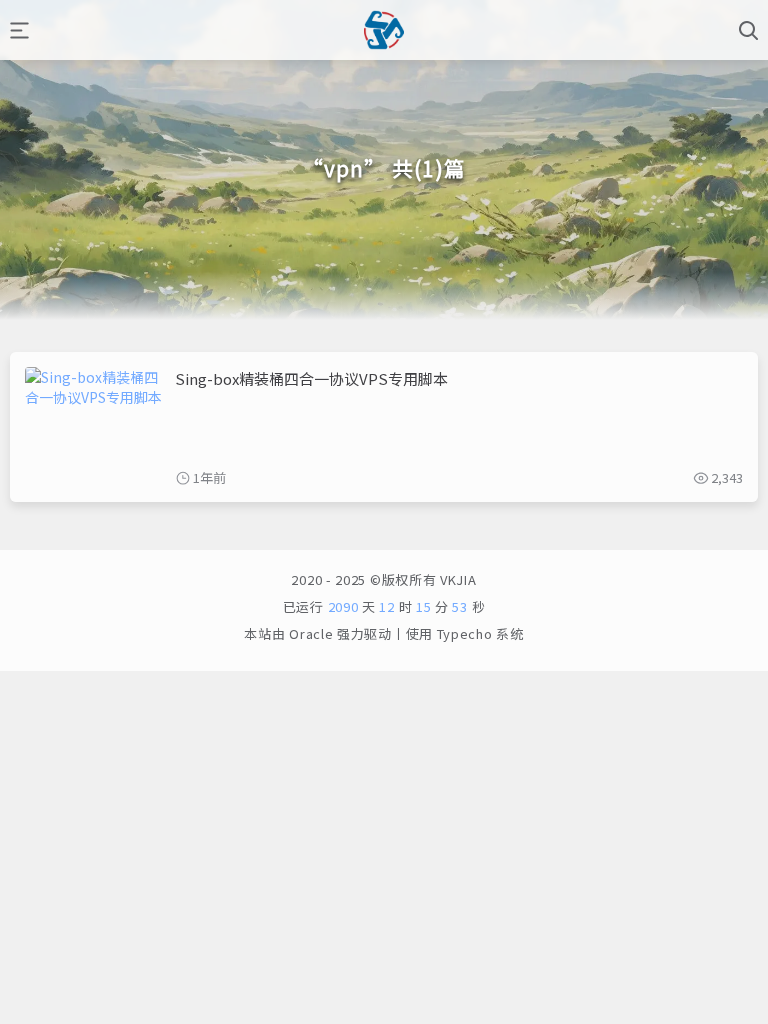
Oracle (311, 633)
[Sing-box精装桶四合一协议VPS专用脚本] (95, 427)
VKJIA (456, 579)
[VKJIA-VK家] (384, 30)
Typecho (464, 633)
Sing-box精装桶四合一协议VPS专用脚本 (311, 378)
